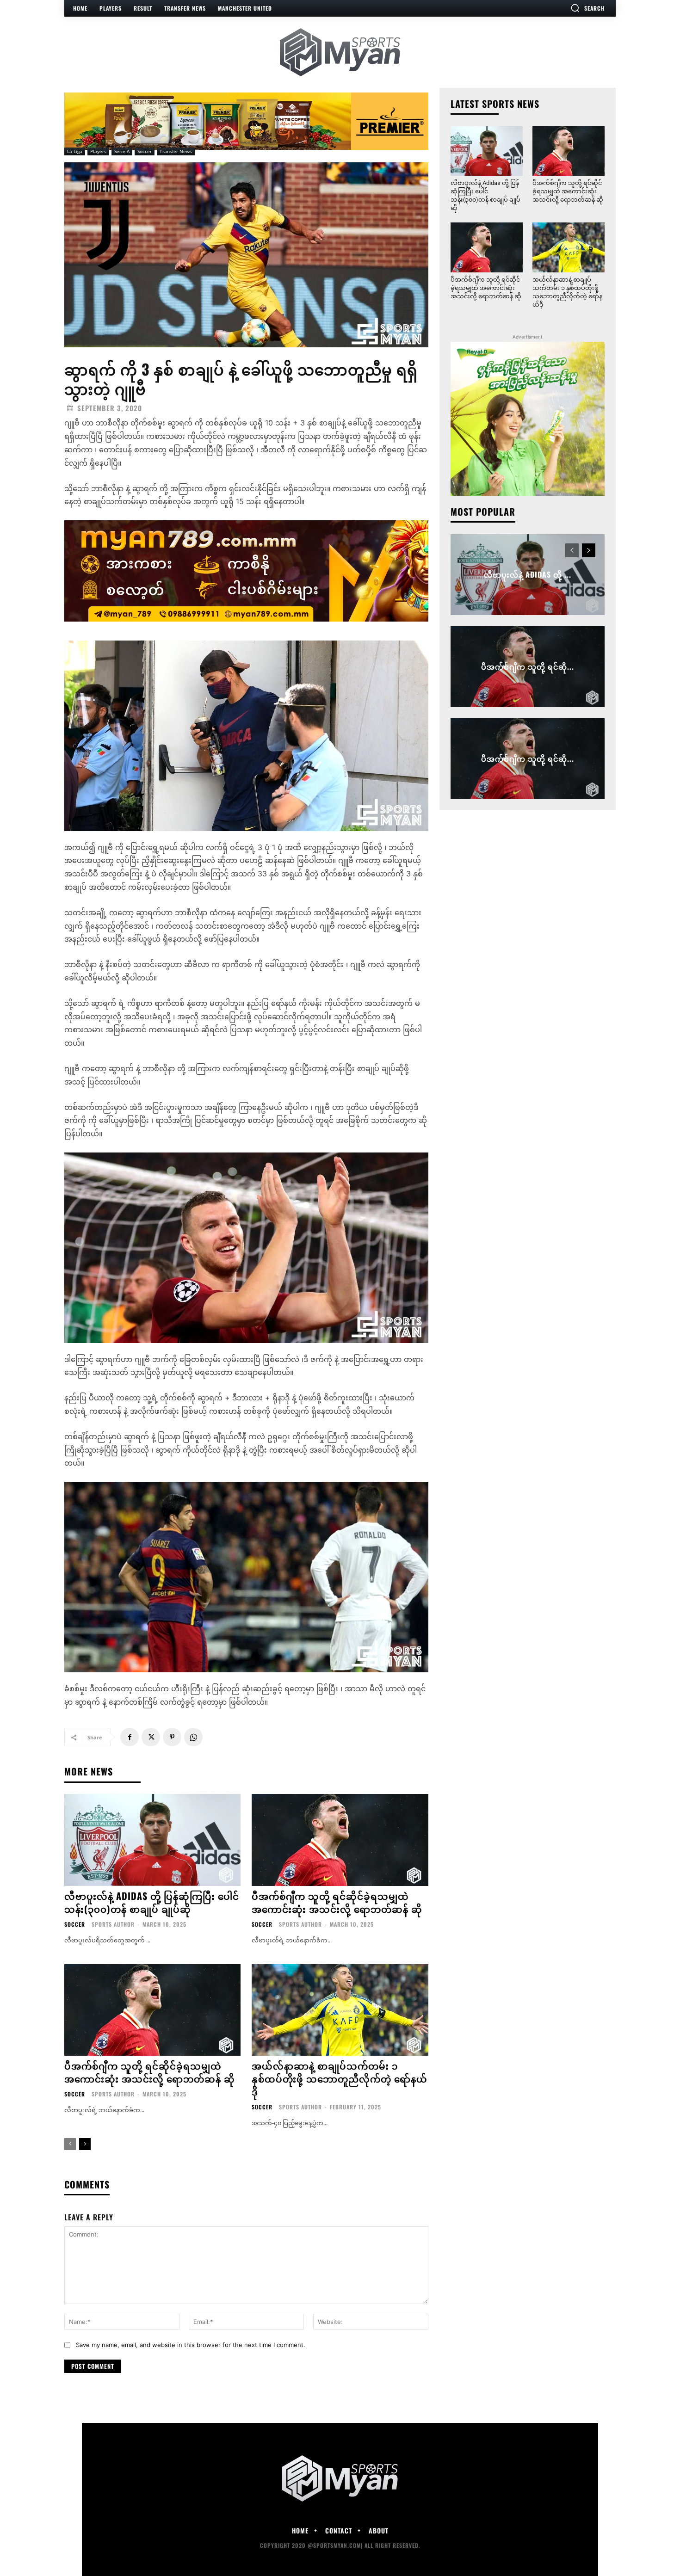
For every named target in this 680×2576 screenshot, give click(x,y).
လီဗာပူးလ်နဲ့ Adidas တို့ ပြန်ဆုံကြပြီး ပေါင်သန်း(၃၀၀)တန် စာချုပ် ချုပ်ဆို (152, 1902)
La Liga (75, 151)
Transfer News (176, 151)
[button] (587, 8)
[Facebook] (130, 1737)
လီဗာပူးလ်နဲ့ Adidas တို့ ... (528, 574)
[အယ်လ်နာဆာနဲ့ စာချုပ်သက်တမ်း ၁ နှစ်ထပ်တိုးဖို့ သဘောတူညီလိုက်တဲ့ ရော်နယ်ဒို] (340, 2010)
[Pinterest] (172, 1737)
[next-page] (85, 2144)
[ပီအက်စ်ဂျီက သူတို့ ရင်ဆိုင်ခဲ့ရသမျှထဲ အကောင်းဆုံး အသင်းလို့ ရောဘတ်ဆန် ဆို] (340, 1840)
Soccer (145, 151)
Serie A (122, 151)
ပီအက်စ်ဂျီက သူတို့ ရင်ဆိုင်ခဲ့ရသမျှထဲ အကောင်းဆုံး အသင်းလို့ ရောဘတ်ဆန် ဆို (337, 1902)
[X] (151, 1737)
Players (98, 151)
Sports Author (113, 1924)
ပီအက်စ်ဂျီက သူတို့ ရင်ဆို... (528, 666)
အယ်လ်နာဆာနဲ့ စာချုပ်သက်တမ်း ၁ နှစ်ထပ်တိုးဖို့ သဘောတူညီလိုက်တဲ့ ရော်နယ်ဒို (340, 2078)
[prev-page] (70, 2144)
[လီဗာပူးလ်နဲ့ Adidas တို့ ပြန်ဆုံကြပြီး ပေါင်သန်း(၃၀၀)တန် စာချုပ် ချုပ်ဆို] (152, 1840)
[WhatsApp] (193, 1737)
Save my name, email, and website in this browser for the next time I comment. (191, 2345)
